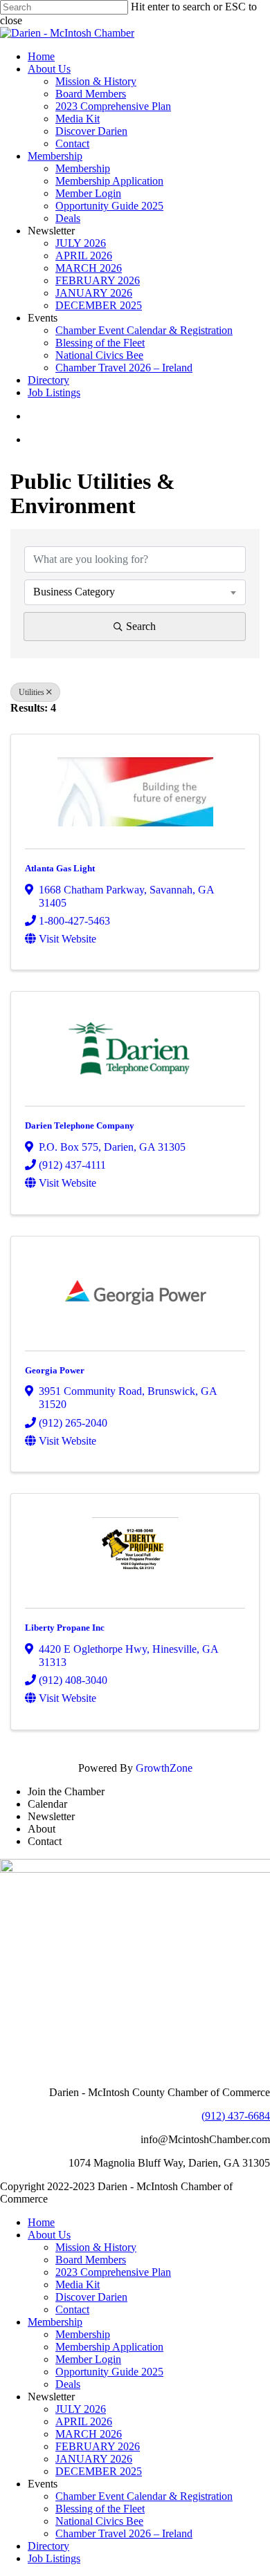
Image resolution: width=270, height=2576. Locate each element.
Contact (72, 2309)
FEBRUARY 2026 (98, 2446)
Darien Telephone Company (80, 1125)
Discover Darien (91, 2297)
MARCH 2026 (89, 2434)
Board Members (91, 2260)
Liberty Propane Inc (65, 1628)
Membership (55, 2322)
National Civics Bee (99, 2521)
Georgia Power (55, 1370)
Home (41, 2222)
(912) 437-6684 (236, 2116)
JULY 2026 (81, 2409)
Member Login (88, 2359)
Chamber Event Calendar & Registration (144, 2496)
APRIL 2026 (84, 2421)
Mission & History (96, 2247)
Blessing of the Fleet (100, 2509)
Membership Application (109, 2347)
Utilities (31, 692)
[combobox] (135, 592)
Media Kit (78, 2285)
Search (141, 626)
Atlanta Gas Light (60, 868)
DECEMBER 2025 (99, 2471)
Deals (68, 2384)
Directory (48, 2546)
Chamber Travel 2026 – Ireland (124, 2533)
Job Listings (54, 2558)
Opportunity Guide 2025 (109, 2372)
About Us (49, 2235)
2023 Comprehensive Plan (113, 2272)
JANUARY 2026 (94, 2459)
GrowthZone (164, 1768)
